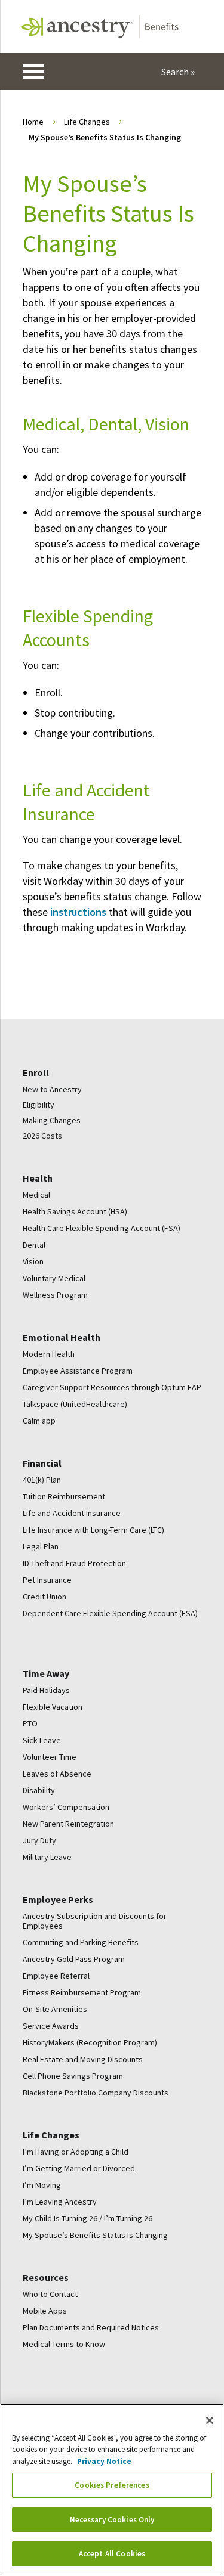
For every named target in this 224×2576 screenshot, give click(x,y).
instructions (78, 912)
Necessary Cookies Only (112, 2520)
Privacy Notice (104, 2461)
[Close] (210, 2420)
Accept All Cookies (112, 2554)
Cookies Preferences (112, 2485)
